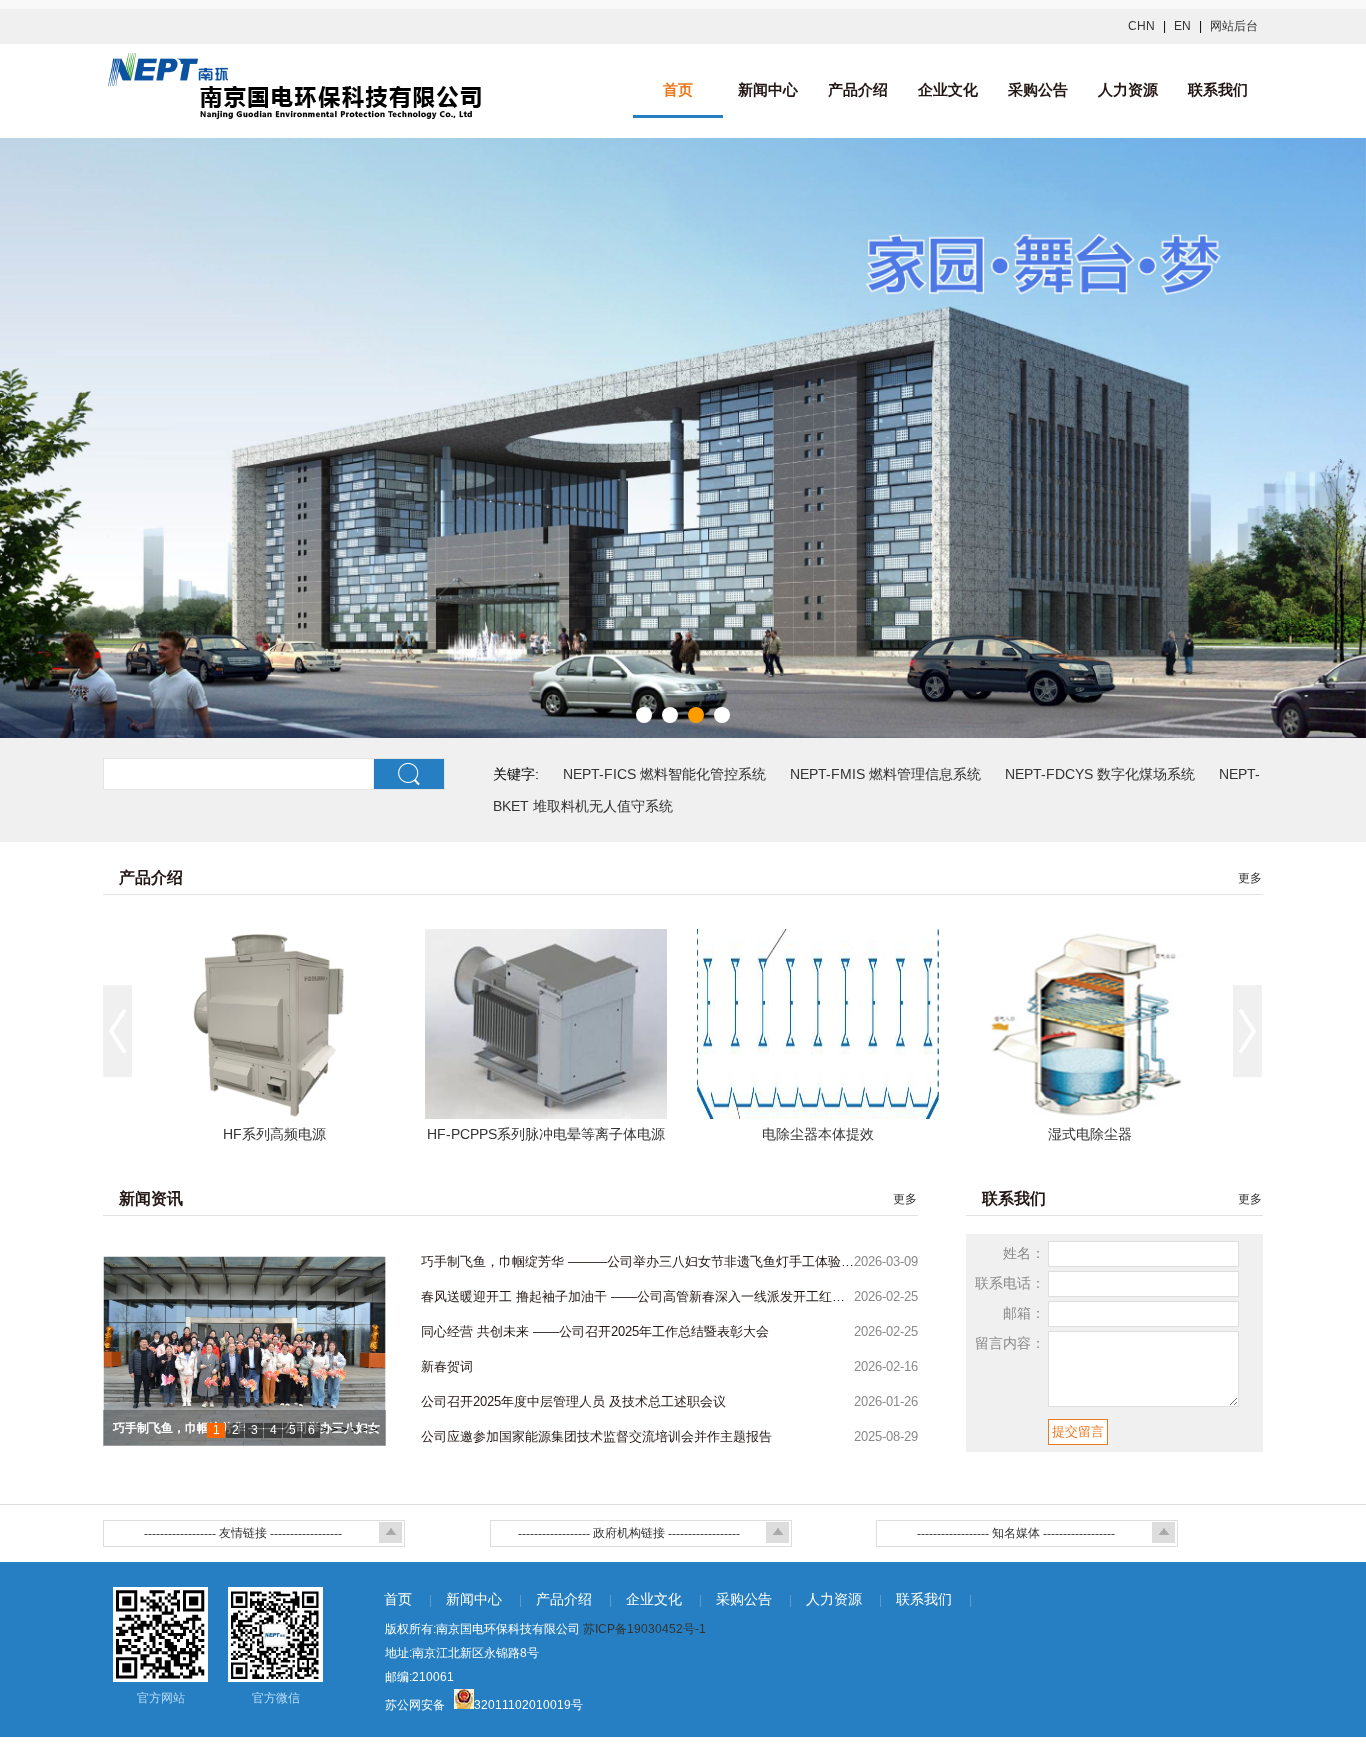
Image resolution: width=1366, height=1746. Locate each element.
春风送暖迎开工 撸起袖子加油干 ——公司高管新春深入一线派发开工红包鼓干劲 (637, 1296)
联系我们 (1218, 89)
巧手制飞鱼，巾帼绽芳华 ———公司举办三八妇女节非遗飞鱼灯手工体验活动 (637, 1261)
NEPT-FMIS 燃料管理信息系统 (885, 774)
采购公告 (1038, 89)
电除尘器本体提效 (818, 1134)
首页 (678, 89)
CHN (1141, 26)
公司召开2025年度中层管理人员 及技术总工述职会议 (573, 1401)
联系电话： (1010, 1283)
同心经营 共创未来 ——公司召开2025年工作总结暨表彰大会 (595, 1331)
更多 (1250, 878)
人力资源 (1128, 89)
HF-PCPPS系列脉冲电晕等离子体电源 (546, 1134)
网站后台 (1234, 26)
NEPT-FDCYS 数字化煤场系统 (1100, 774)
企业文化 (948, 89)
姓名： (1024, 1253)
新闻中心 (768, 89)
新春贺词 (447, 1366)
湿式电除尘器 (1090, 1134)
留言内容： (1010, 1343)
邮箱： (1024, 1313)
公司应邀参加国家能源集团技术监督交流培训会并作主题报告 (596, 1436)
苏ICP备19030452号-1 (644, 1629)
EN (1182, 26)
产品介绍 (858, 89)
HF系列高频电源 (274, 1134)
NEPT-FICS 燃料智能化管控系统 (664, 774)
